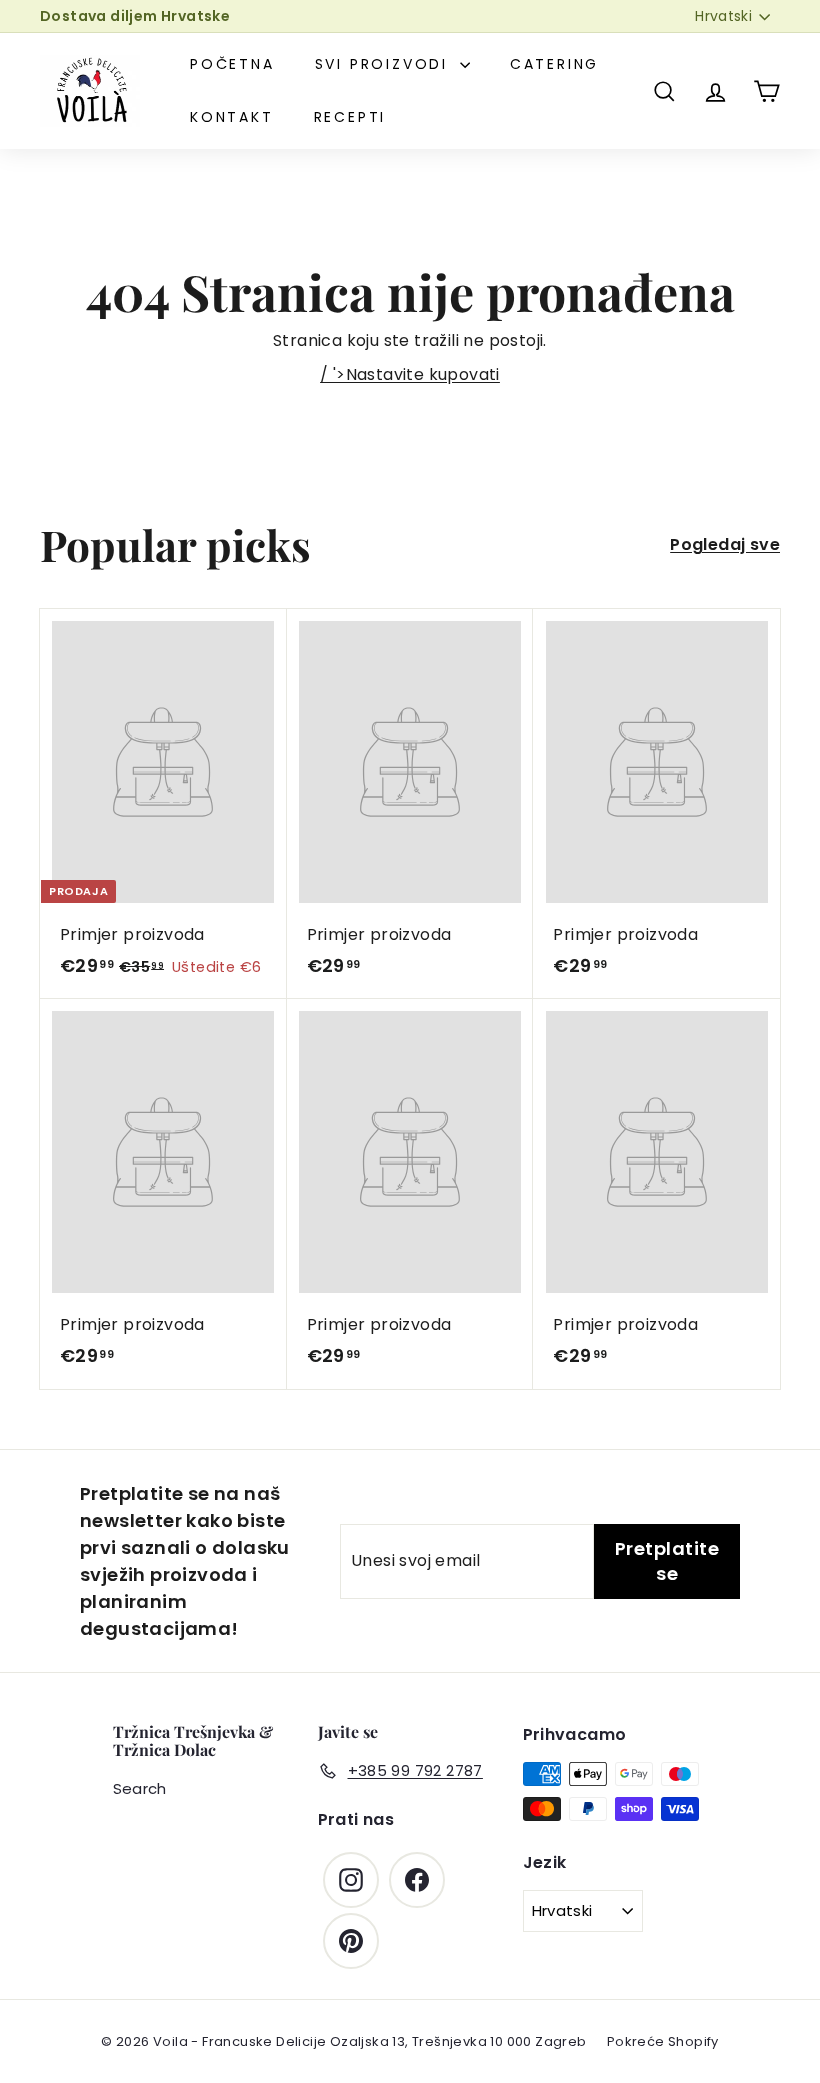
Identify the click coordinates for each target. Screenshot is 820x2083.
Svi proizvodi (385, 64)
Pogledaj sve (725, 544)
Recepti (350, 117)
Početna (232, 64)
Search (140, 1788)
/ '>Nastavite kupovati (410, 374)
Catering (554, 64)
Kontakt (232, 117)
